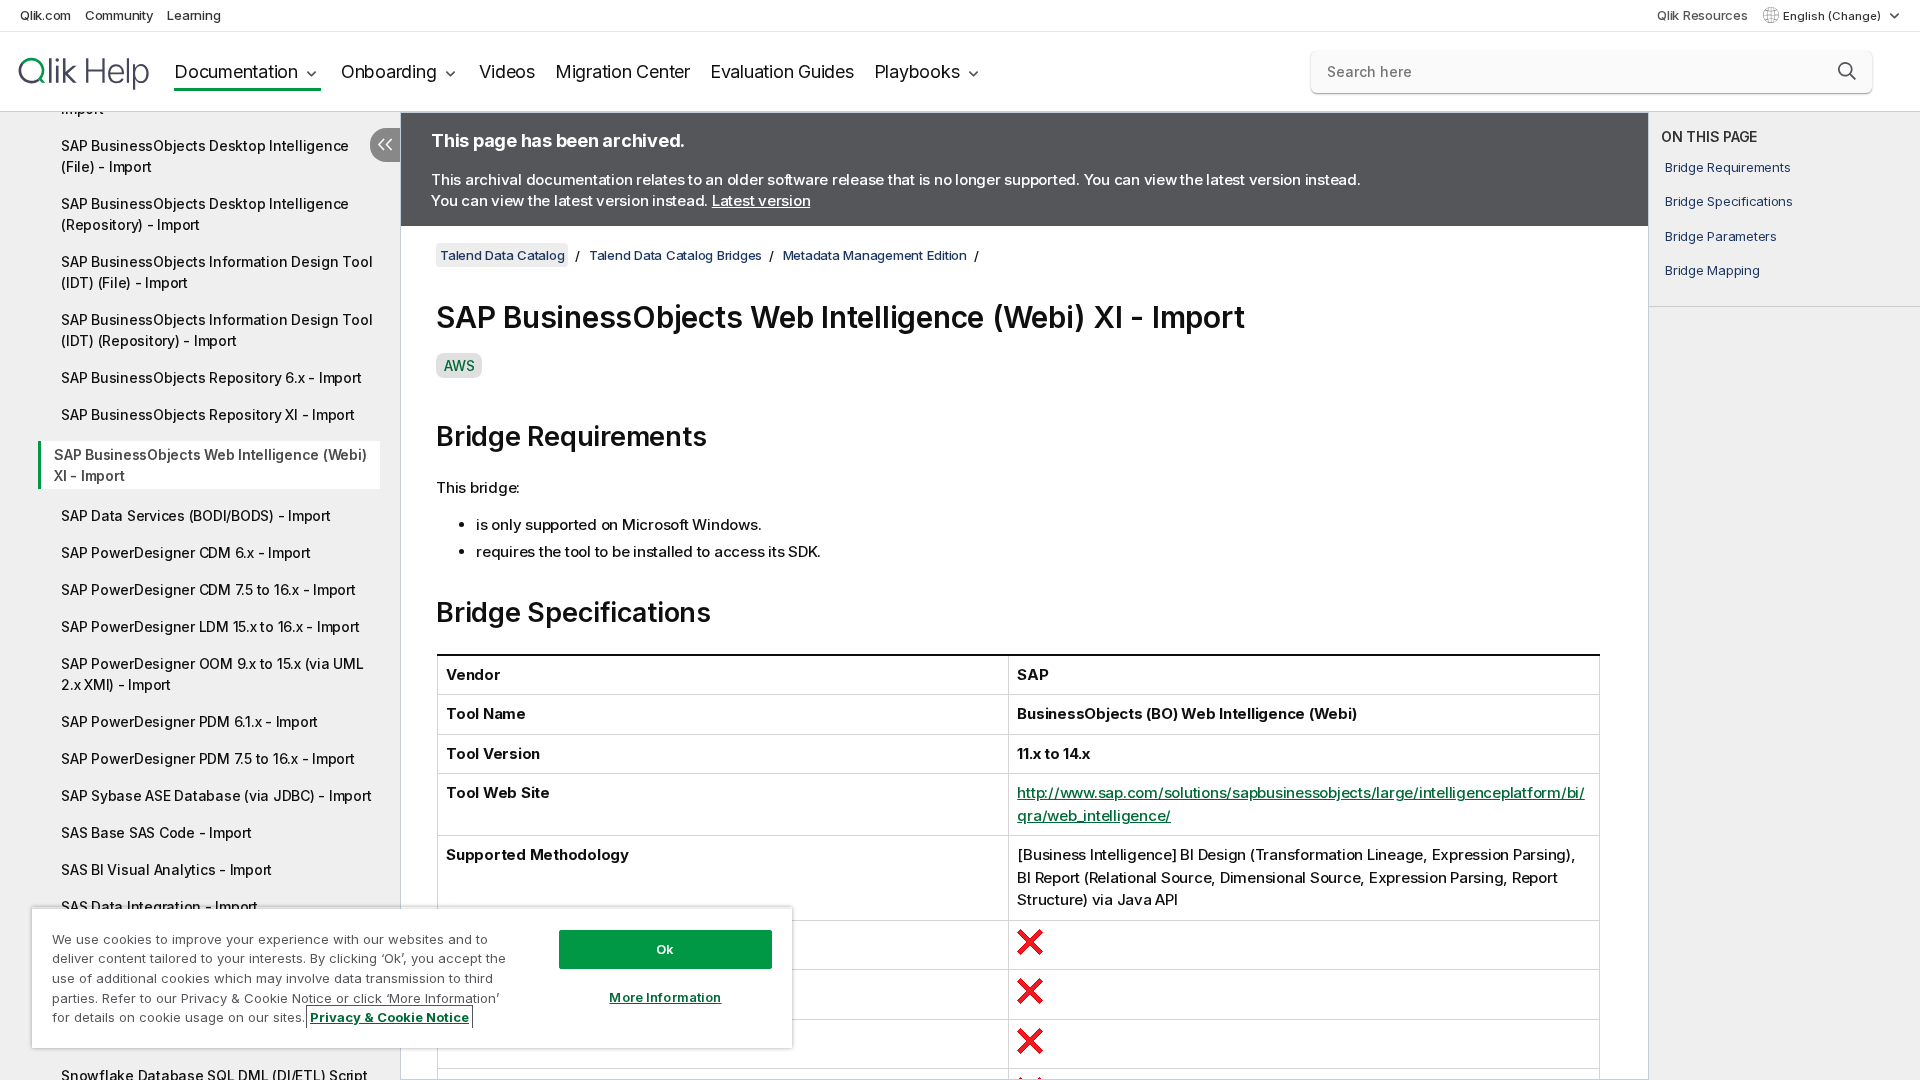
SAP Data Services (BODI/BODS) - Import (196, 515)
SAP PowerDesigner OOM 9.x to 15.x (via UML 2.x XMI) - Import (212, 674)
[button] (1847, 71)
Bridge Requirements (1727, 167)
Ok (665, 949)
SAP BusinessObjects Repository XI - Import (208, 414)
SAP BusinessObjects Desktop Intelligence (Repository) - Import (205, 214)
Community (119, 15)
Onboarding (389, 71)
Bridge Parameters (1721, 236)
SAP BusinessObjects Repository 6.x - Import (211, 377)
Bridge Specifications (1729, 201)
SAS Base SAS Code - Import (156, 832)
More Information (665, 997)
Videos (507, 71)
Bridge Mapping (1712, 270)
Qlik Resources (1702, 15)
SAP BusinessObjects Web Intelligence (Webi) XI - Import (210, 465)
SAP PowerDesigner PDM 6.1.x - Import (189, 721)
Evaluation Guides (782, 71)
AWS (459, 365)
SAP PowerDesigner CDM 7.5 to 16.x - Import (208, 589)
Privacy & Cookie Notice (389, 1017)
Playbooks (917, 71)
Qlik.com (45, 15)
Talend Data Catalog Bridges (675, 255)
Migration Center (622, 71)
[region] (412, 977)
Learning (193, 15)
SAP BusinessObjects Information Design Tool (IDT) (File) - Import (216, 272)
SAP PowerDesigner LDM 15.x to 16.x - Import (210, 626)
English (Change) (1833, 16)
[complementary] (1784, 596)
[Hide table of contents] (385, 145)
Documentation (236, 71)
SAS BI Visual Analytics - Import (166, 869)
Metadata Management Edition (875, 255)
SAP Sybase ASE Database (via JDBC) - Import (216, 795)
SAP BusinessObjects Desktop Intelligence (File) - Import (205, 156)
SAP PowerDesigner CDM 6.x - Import (186, 552)
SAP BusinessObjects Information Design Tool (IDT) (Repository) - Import (216, 330)
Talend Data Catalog (502, 255)
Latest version (761, 200)
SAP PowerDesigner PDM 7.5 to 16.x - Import (208, 758)
